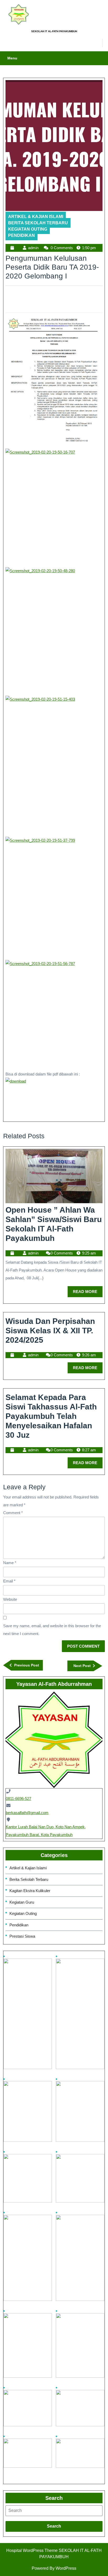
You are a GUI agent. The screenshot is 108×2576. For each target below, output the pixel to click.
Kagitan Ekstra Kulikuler (30, 1891)
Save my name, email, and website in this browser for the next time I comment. (52, 1630)
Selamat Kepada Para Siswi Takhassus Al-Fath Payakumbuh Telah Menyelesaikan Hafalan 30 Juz (51, 1416)
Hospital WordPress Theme (32, 2550)
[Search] (54, 2511)
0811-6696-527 (18, 1799)
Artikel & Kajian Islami (36, 217)
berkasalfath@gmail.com (27, 1813)
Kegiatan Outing (28, 229)
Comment (13, 1513)
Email (9, 1581)
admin (33, 248)
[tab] (54, 2511)
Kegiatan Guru (22, 1902)
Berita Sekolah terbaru (38, 223)
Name (10, 1563)
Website (10, 1599)
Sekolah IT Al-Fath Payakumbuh (54, 31)
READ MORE (88, 1290)
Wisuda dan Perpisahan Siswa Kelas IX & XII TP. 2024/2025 (50, 1331)
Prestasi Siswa (22, 1936)
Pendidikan (21, 235)
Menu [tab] (12, 58)
